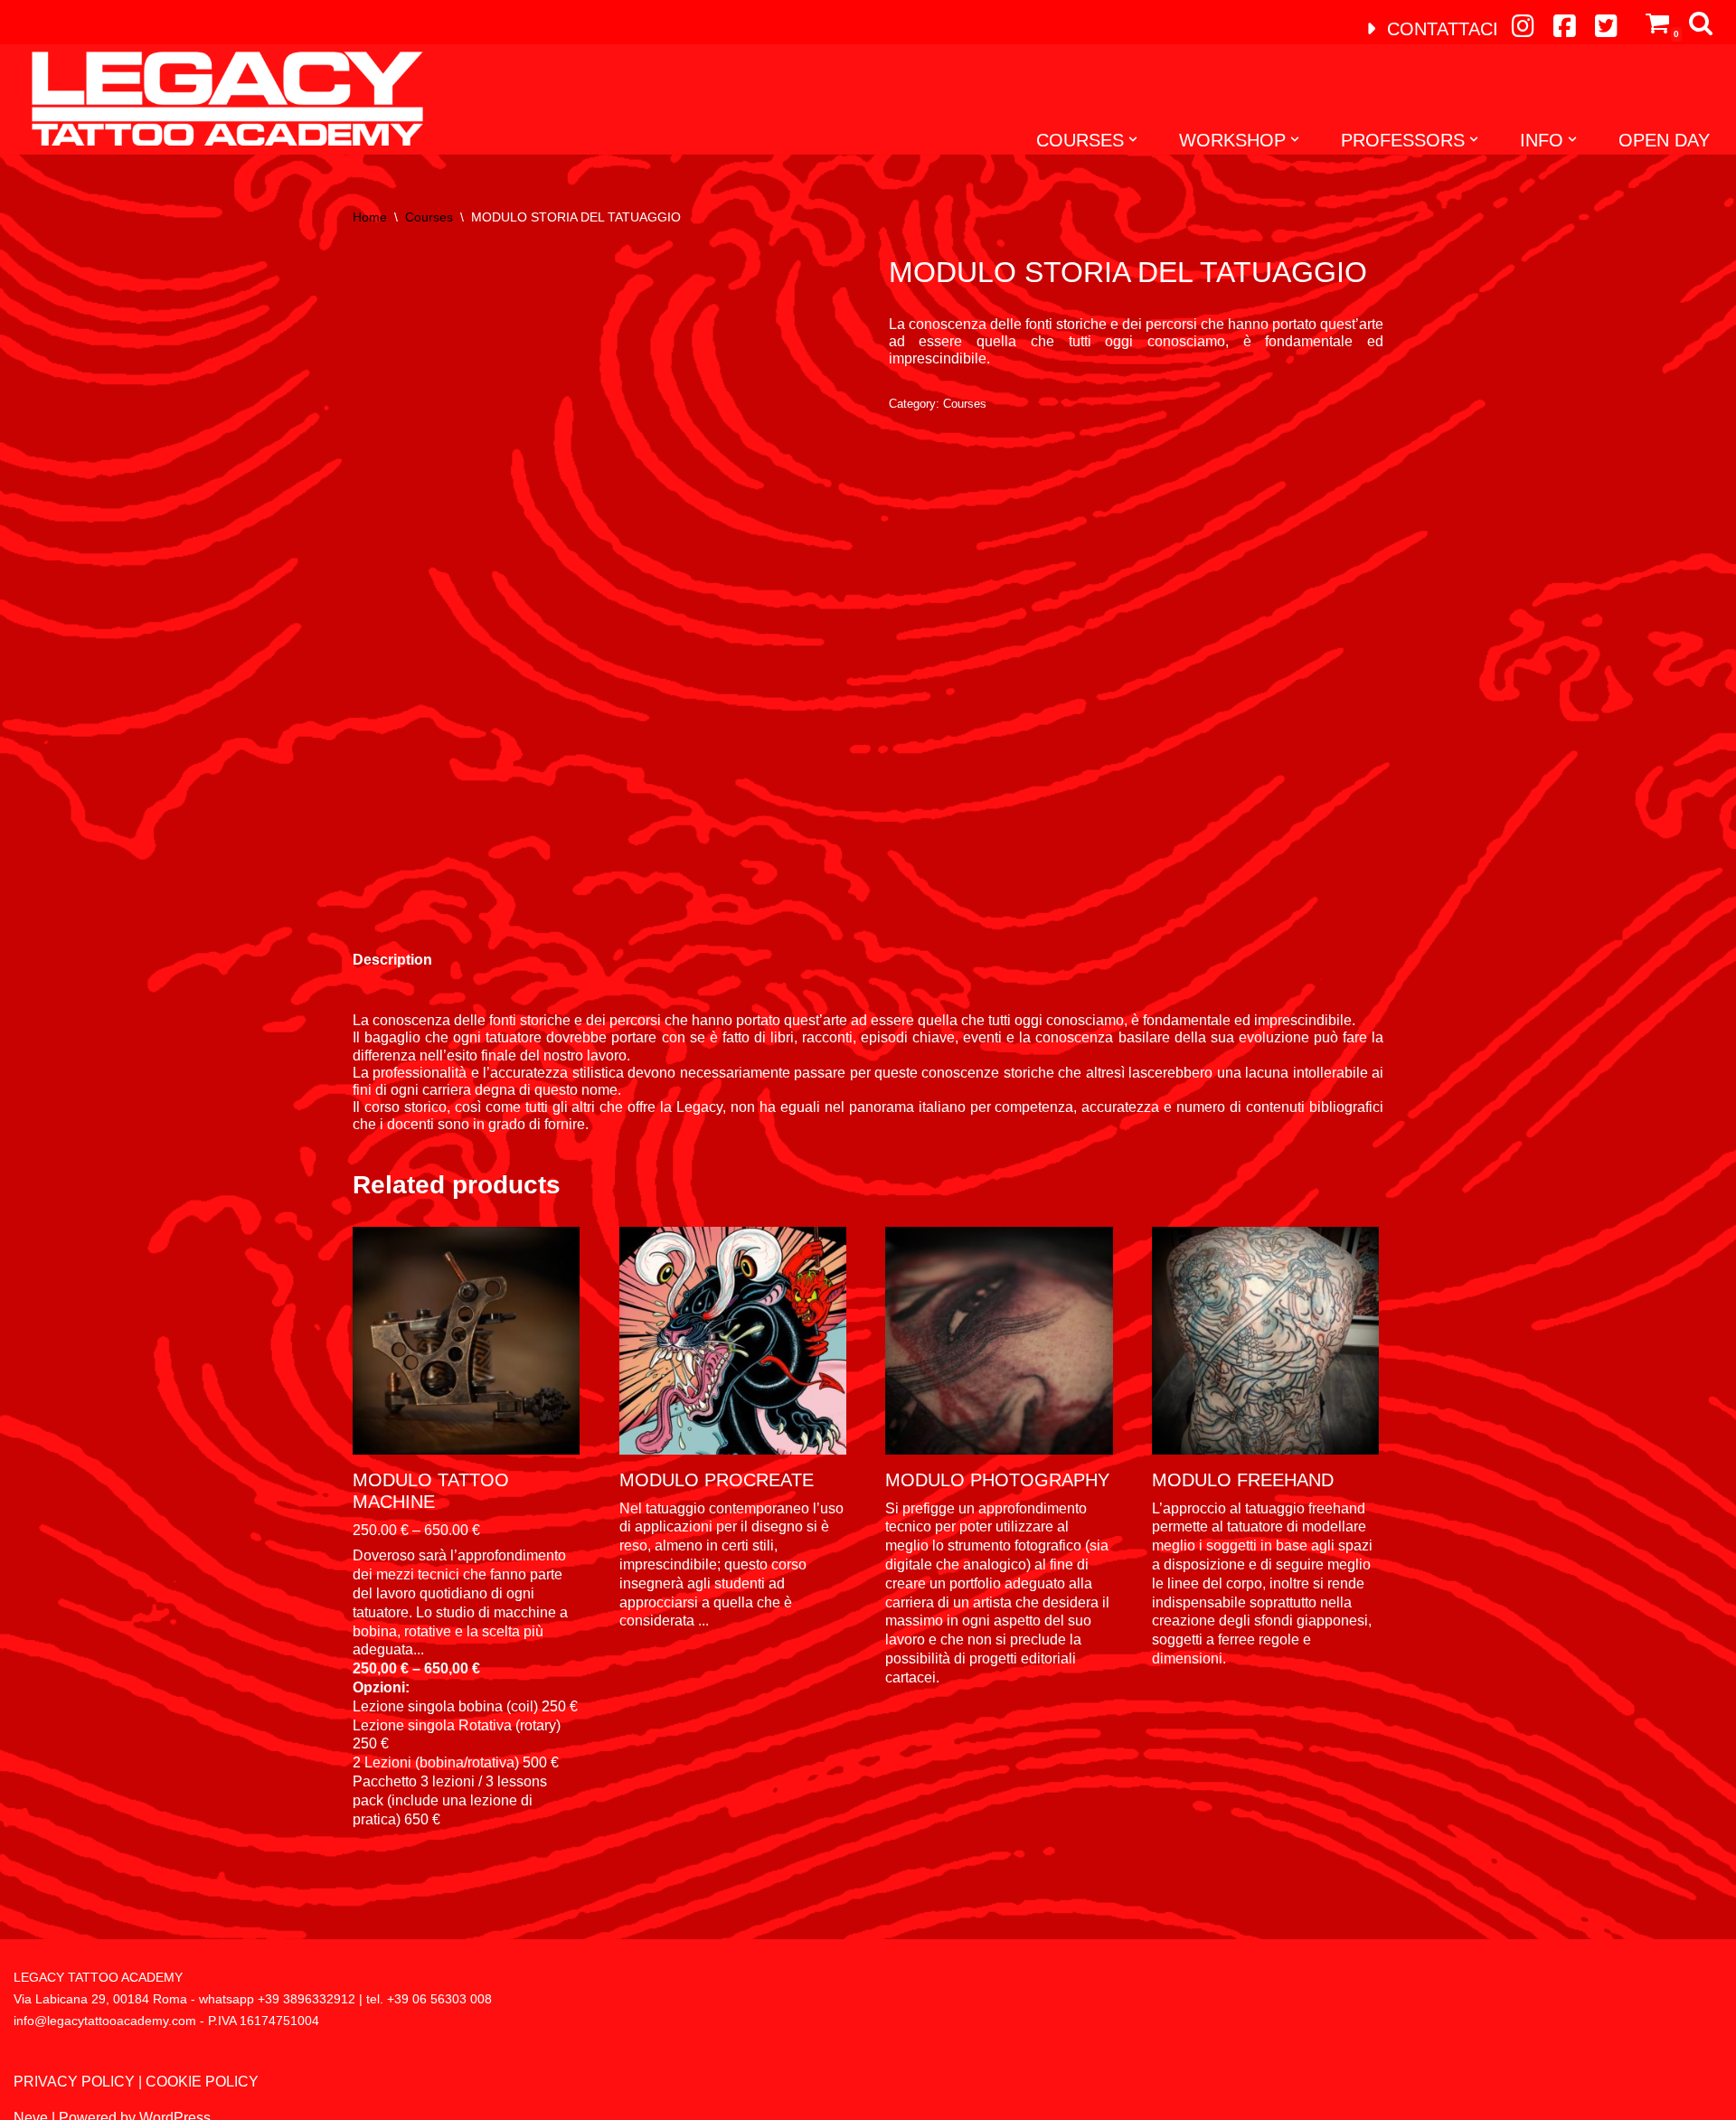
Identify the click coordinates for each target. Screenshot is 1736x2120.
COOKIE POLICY (202, 2082)
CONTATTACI (1440, 29)
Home (370, 217)
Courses (429, 217)
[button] (1133, 139)
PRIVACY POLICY (74, 2082)
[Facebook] (1564, 26)
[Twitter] (1606, 26)
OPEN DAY (1664, 140)
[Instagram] (1523, 26)
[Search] (1701, 23)
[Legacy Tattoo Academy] (218, 99)
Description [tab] (392, 960)
